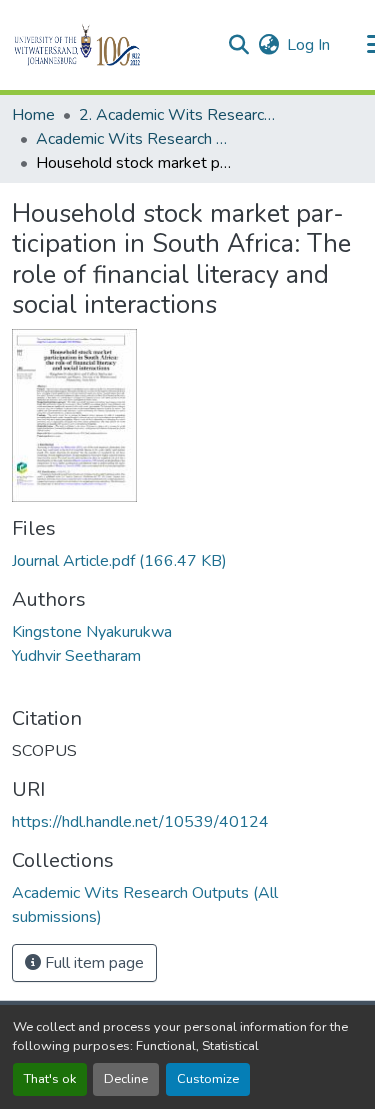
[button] (111, 45)
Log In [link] (308, 45)
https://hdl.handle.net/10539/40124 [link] (140, 822)
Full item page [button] (92, 963)
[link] (187, 561)
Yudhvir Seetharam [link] (76, 656)
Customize (208, 1079)
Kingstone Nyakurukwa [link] (92, 632)
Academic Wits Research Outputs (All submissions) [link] (136, 139)
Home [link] (33, 115)
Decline (126, 1079)
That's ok (50, 1079)
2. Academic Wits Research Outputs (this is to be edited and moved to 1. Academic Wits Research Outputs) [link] (179, 115)
